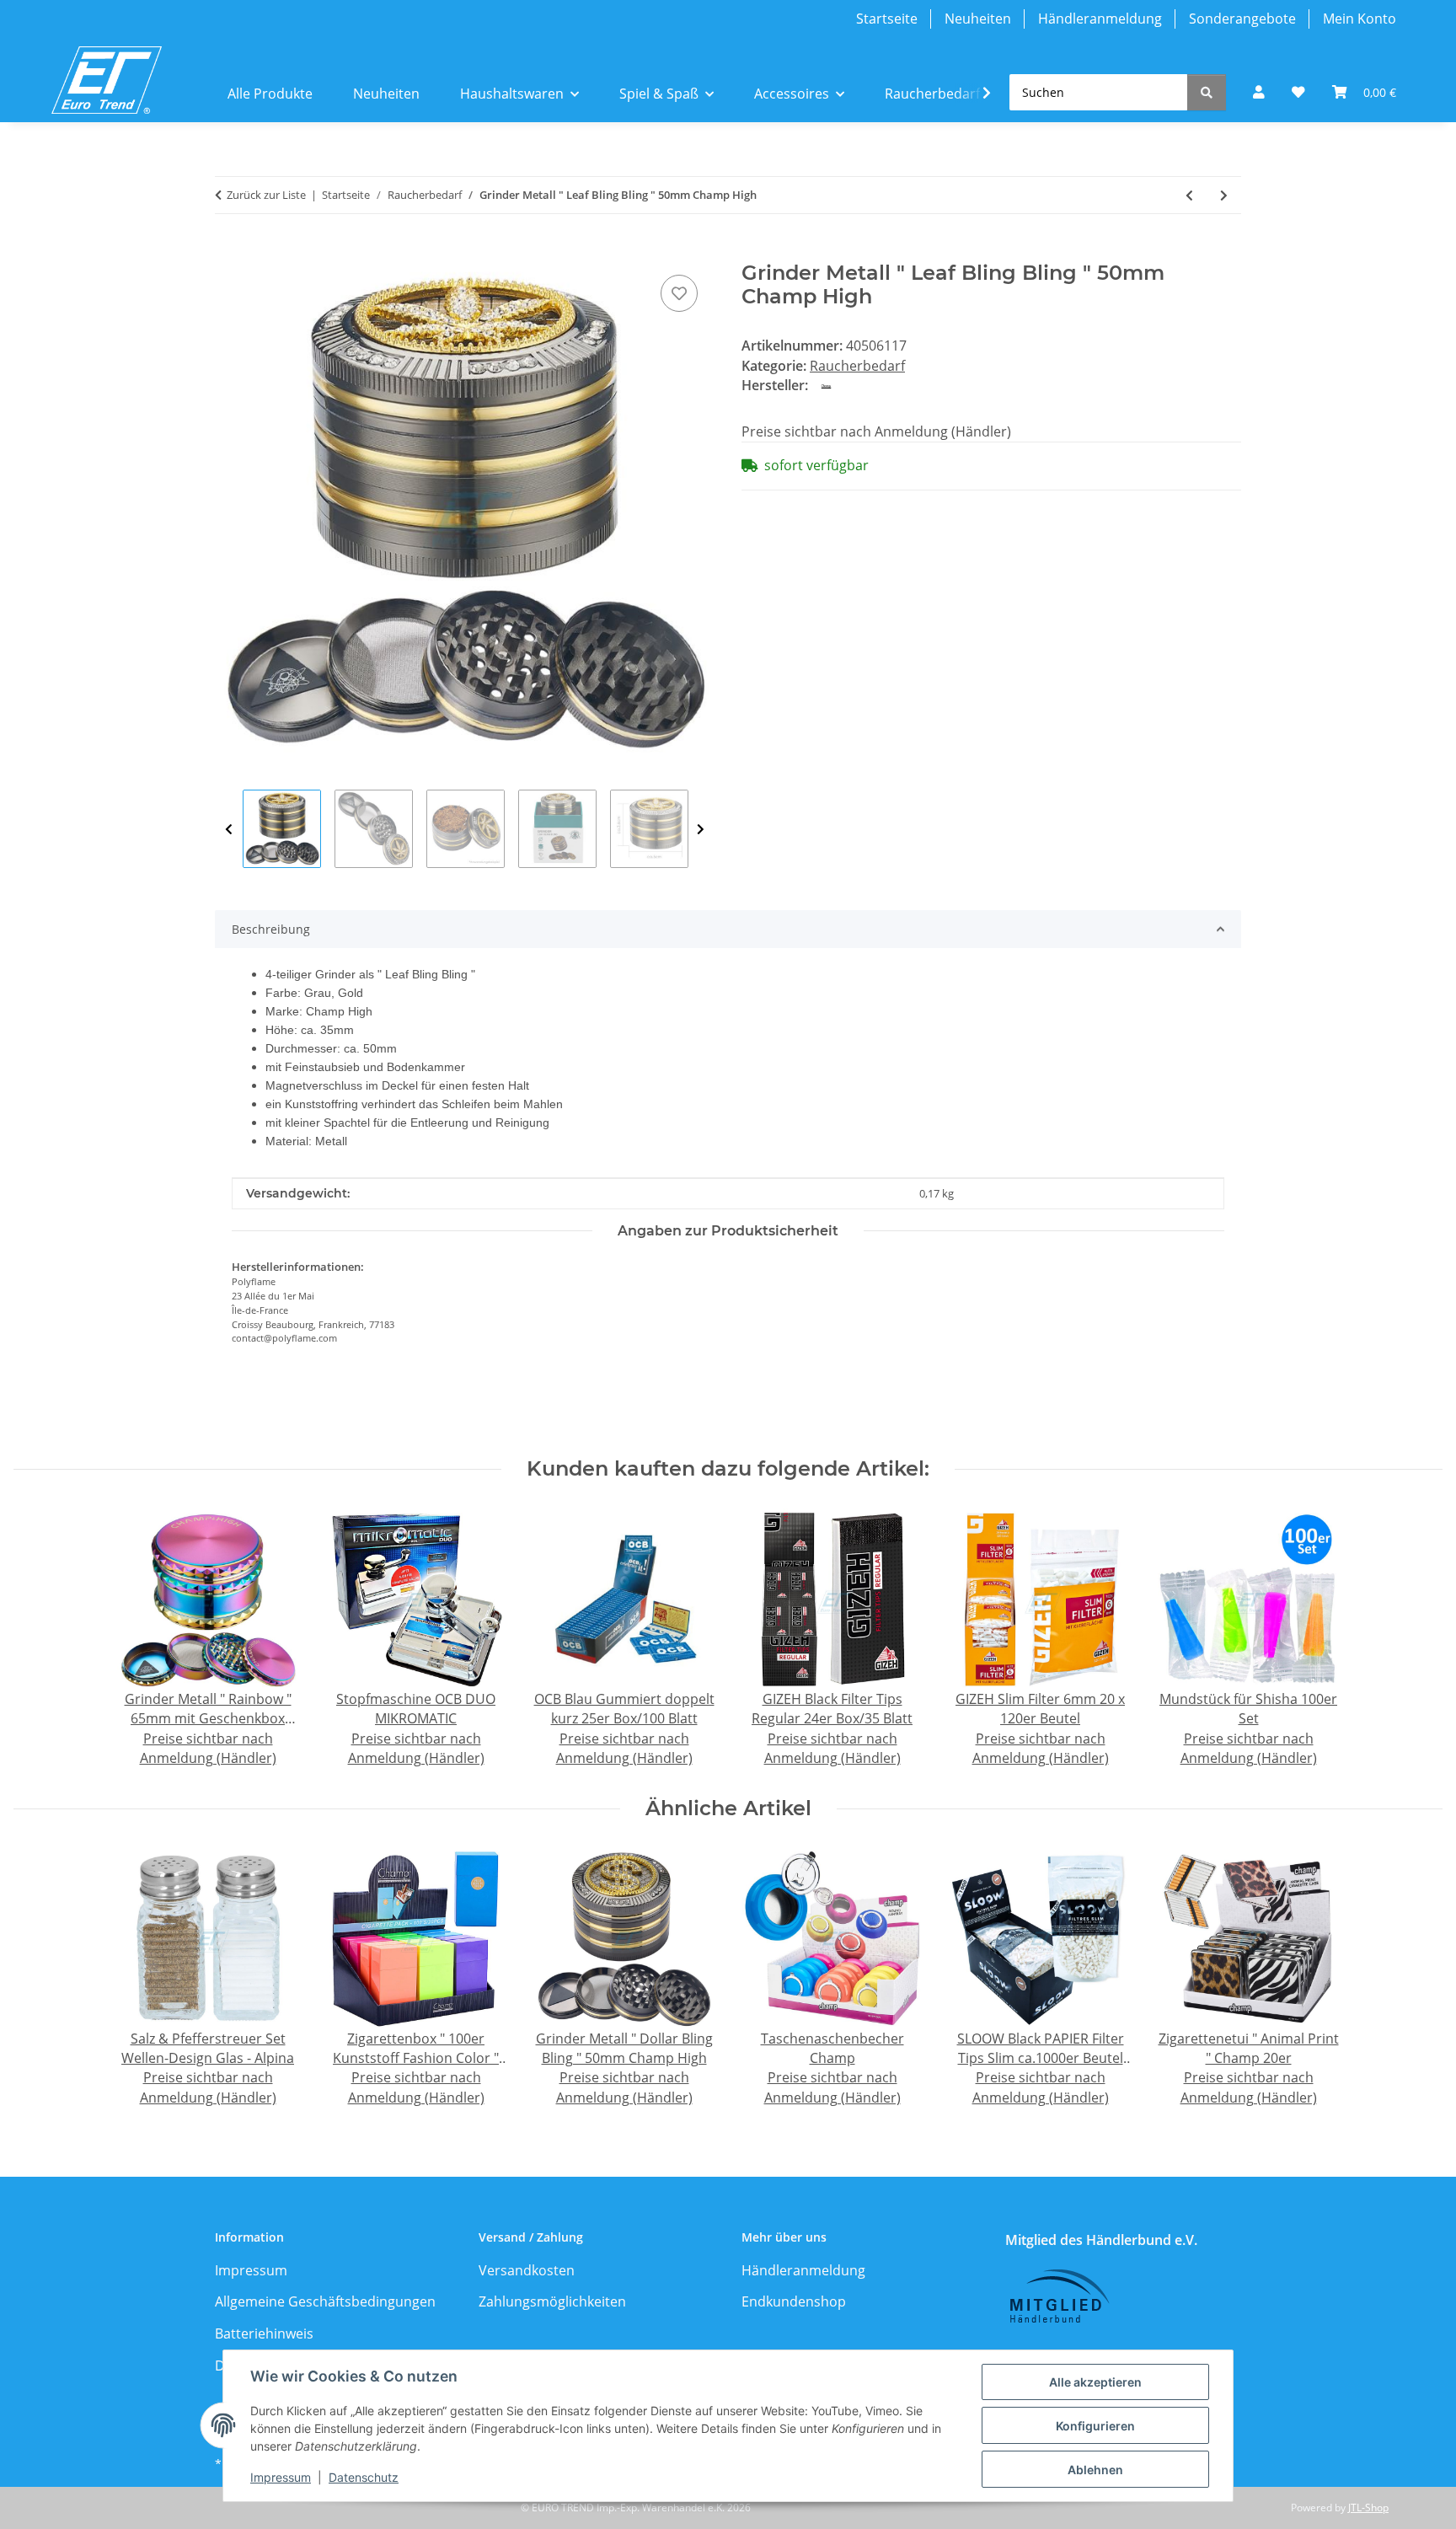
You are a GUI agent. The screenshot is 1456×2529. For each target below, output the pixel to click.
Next (701, 830)
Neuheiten (978, 19)
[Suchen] (1207, 92)
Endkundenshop (794, 2301)
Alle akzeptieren (1095, 2382)
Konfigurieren (1095, 2426)
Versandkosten (527, 2270)
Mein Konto (1360, 19)
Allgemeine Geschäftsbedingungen (325, 2301)
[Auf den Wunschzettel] (679, 293)
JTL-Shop (1368, 2508)
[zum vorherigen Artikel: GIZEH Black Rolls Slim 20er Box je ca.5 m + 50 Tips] (1189, 195)
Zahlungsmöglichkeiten (552, 2301)
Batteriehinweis (264, 2333)
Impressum (281, 2477)
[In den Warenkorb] (228, 252)
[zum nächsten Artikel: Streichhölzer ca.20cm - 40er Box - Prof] (1224, 195)
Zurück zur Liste (266, 195)
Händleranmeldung (1100, 19)
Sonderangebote (1242, 19)
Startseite (887, 19)
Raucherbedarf (857, 366)
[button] (1259, 92)
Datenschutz (364, 2477)
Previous (229, 830)
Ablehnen (1095, 2470)
